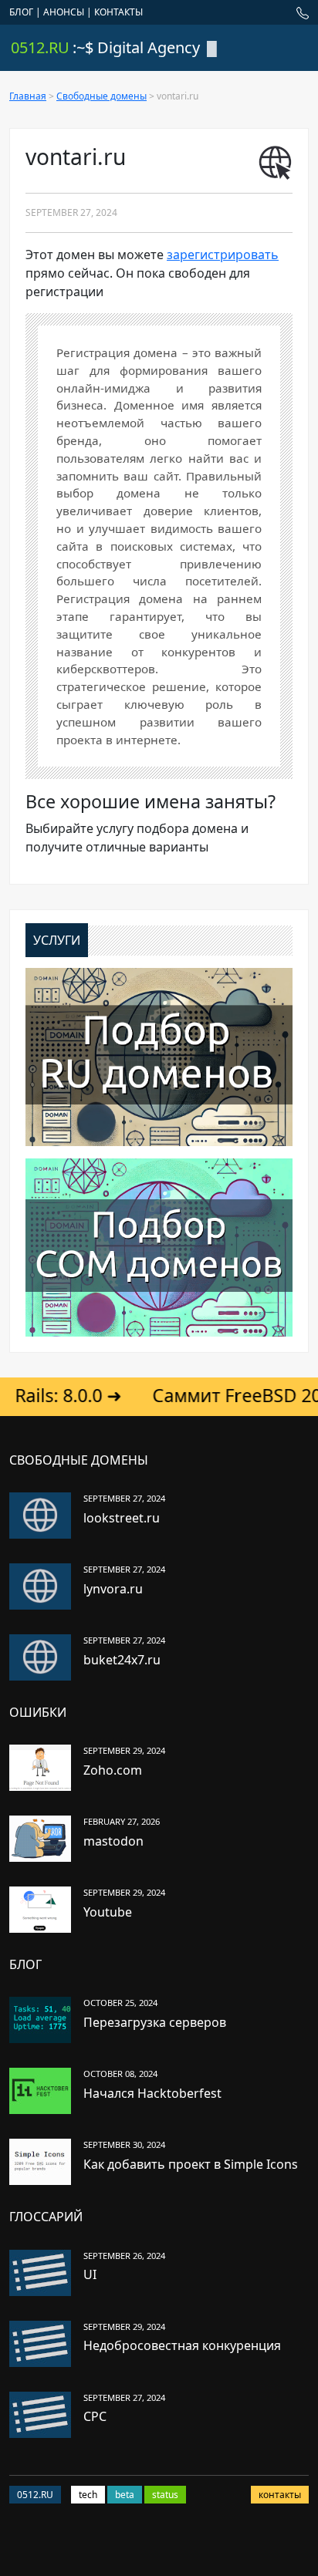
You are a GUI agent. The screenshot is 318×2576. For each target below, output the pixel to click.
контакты (118, 12)
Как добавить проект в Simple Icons (191, 2164)
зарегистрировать (223, 255)
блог (21, 12)
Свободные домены (101, 96)
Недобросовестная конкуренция (182, 2345)
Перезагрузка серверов (155, 2022)
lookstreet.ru (122, 1518)
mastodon (113, 1841)
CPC (95, 2416)
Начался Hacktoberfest (152, 2093)
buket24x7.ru (122, 1660)
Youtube (108, 1912)
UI (90, 2274)
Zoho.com (113, 1770)
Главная (28, 96)
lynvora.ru (113, 1589)
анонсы (64, 12)
